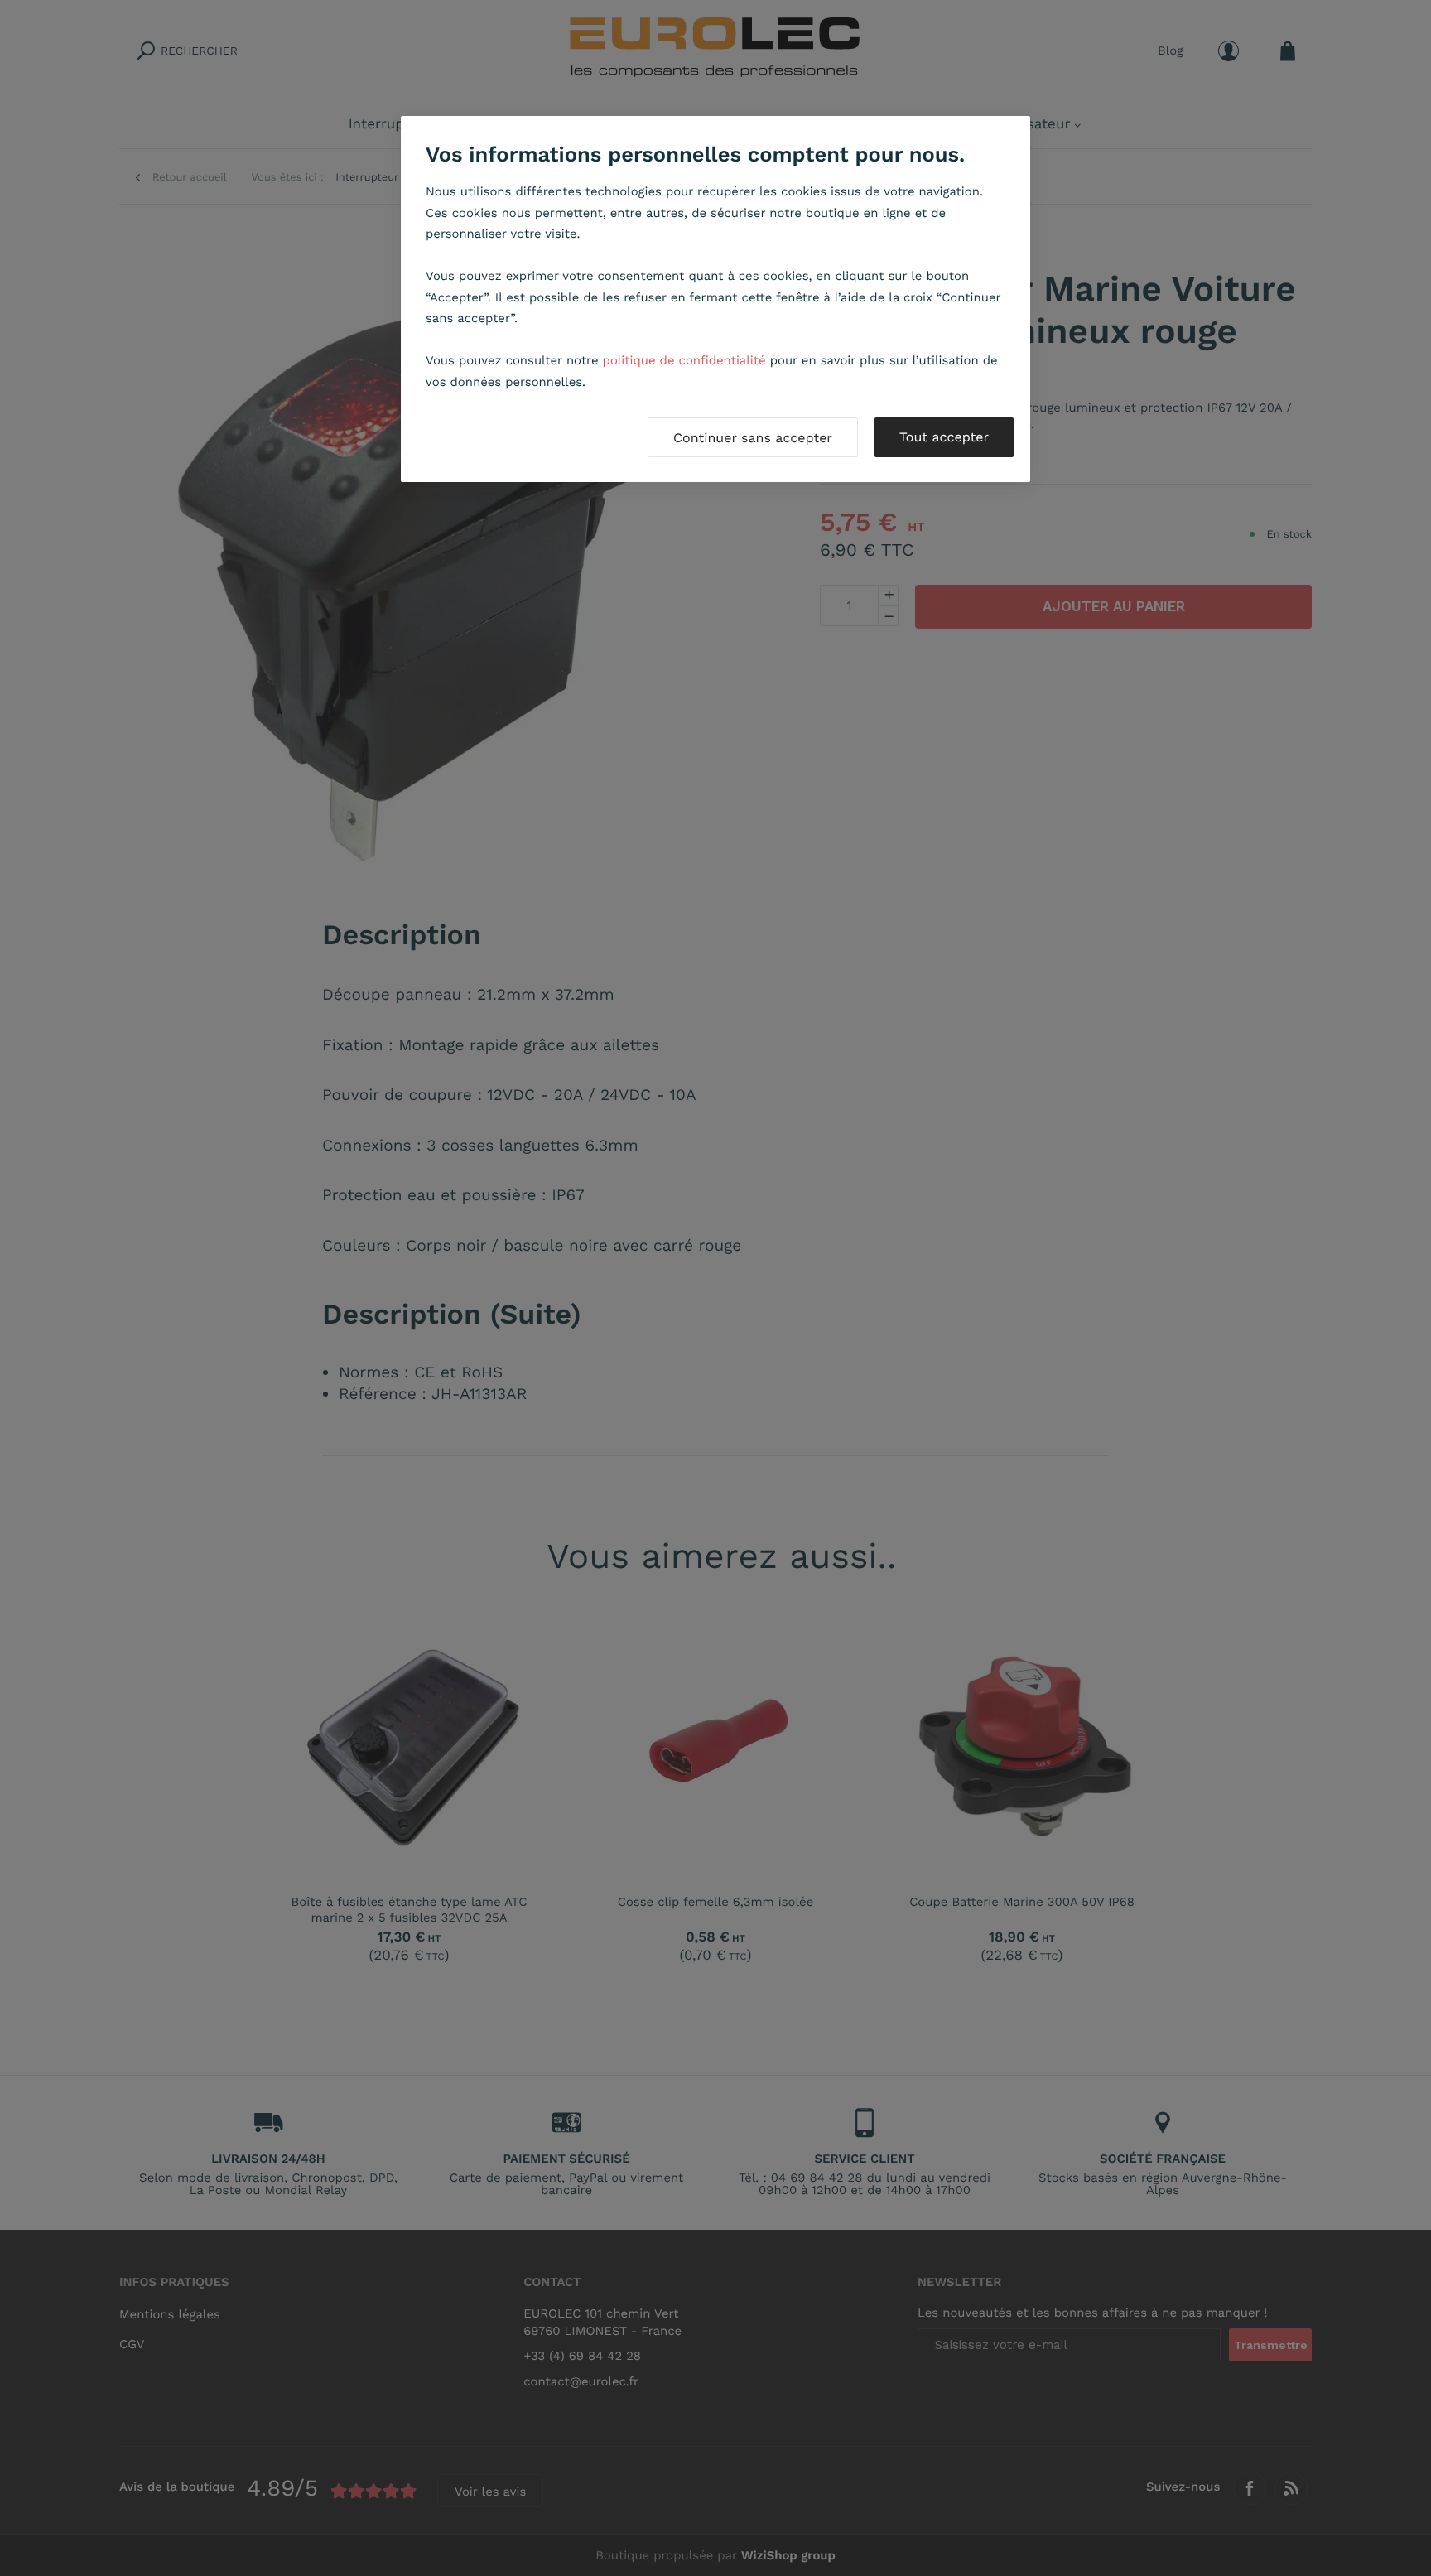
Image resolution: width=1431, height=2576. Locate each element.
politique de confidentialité (684, 360)
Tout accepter (944, 437)
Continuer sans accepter (753, 438)
